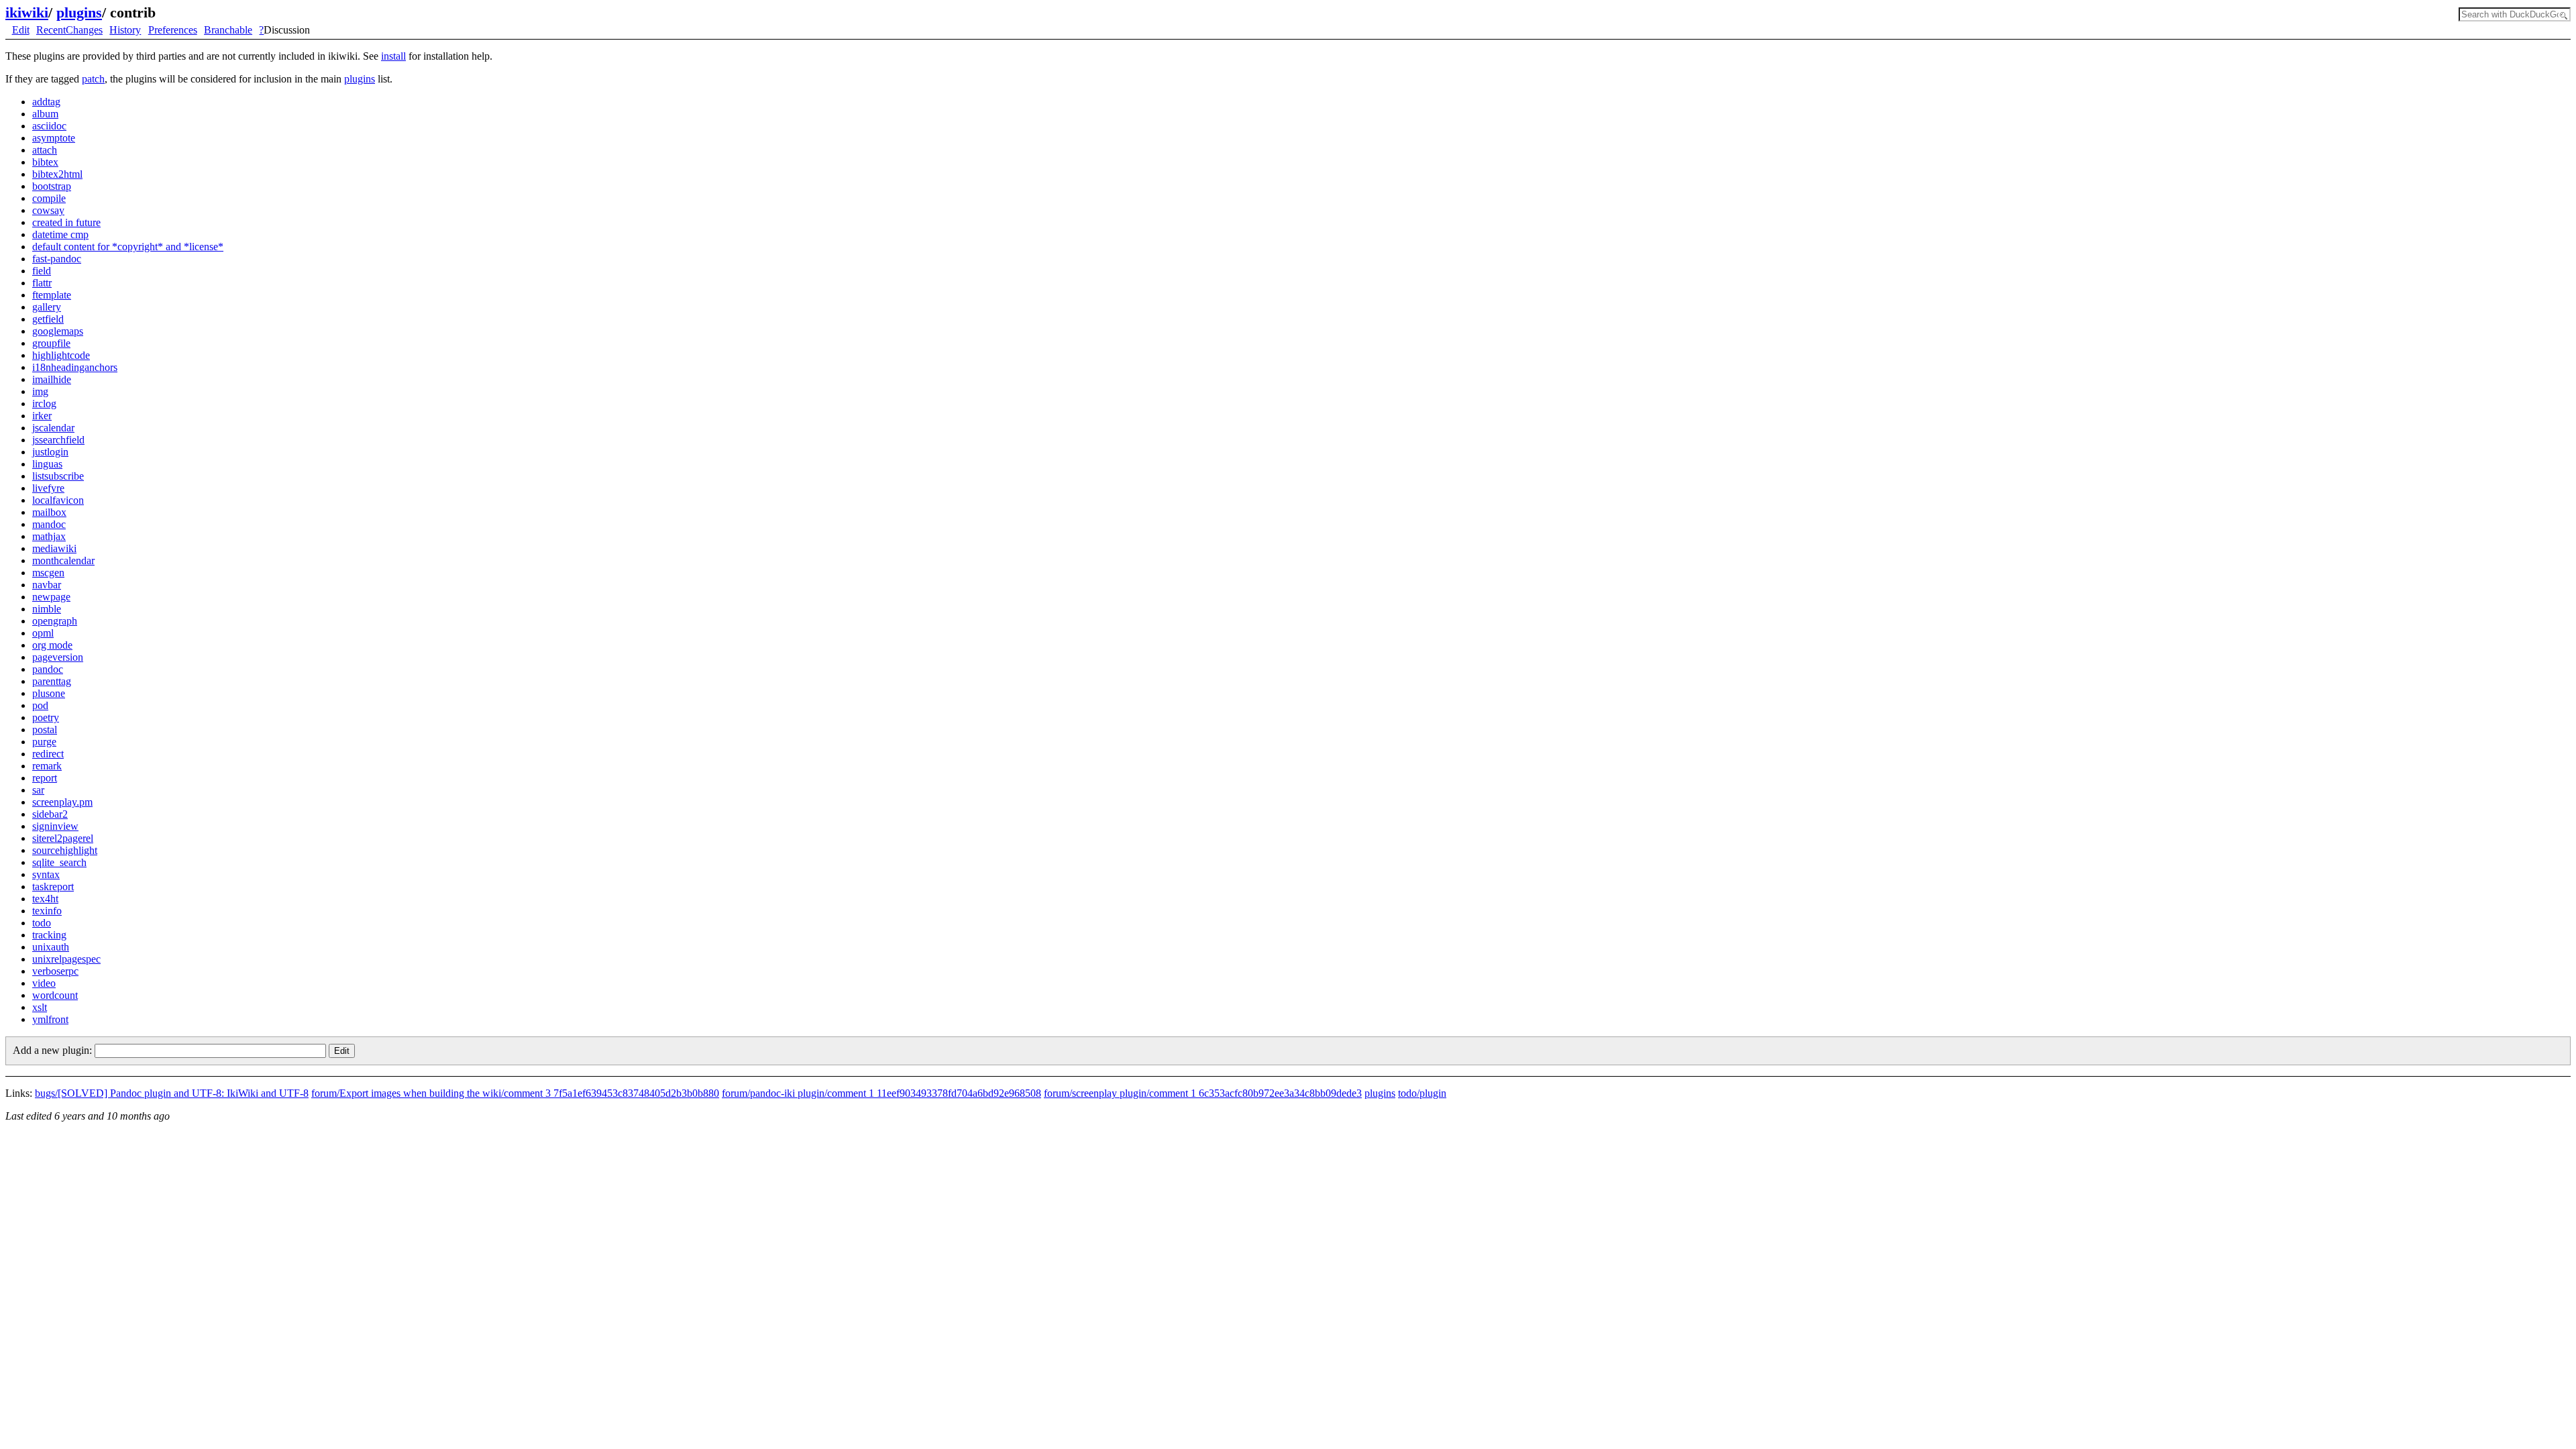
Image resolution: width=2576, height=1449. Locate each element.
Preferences (173, 30)
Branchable (228, 30)
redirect (48, 754)
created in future (66, 222)
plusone (49, 693)
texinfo (47, 911)
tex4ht (45, 899)
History (125, 30)
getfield (48, 319)
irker (42, 416)
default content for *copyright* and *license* (128, 247)
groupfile (51, 343)
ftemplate (52, 295)
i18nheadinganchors (75, 367)
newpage (51, 597)
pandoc (48, 669)
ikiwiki (27, 12)
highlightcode (61, 355)
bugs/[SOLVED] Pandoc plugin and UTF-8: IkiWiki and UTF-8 (172, 1093)
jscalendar (53, 428)
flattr (42, 283)
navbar (47, 585)
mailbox (49, 512)
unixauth (51, 947)
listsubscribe (58, 476)
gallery (47, 307)
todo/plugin (1422, 1093)
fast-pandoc (57, 259)
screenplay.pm (62, 802)
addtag (46, 102)
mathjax (49, 536)
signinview (55, 826)
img (40, 391)
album (45, 114)
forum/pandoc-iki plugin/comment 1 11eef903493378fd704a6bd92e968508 (881, 1093)
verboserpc (55, 971)
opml (43, 633)
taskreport (53, 887)
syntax (46, 874)
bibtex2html (57, 174)
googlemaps (58, 331)
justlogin (50, 452)
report (45, 778)
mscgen (48, 573)
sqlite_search (59, 862)
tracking (49, 935)
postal (45, 730)
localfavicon (58, 500)
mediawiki (54, 548)
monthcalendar (63, 560)
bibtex (45, 162)
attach (45, 150)
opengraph (55, 621)
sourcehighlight (65, 850)
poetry (46, 717)
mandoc (49, 524)
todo (42, 923)
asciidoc (49, 126)
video (44, 983)
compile (49, 198)
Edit (21, 30)
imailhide (52, 379)
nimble (47, 609)
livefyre (48, 488)
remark (47, 766)
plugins (79, 12)
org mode (52, 645)
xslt (40, 1007)
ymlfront (50, 1019)
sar (38, 790)
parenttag (52, 681)
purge (44, 742)
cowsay (48, 210)
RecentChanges (69, 30)
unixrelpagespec (66, 959)
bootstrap (52, 186)
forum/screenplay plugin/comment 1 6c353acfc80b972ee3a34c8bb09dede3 (1203, 1093)
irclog (44, 404)
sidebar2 (50, 814)
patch (93, 79)
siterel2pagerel (63, 838)
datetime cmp (60, 234)
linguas (47, 464)
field (42, 271)
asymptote (54, 138)
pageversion (58, 657)
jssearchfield (58, 440)
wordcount (55, 995)
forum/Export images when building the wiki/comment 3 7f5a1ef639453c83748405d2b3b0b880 (515, 1093)
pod (40, 705)
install (393, 56)
